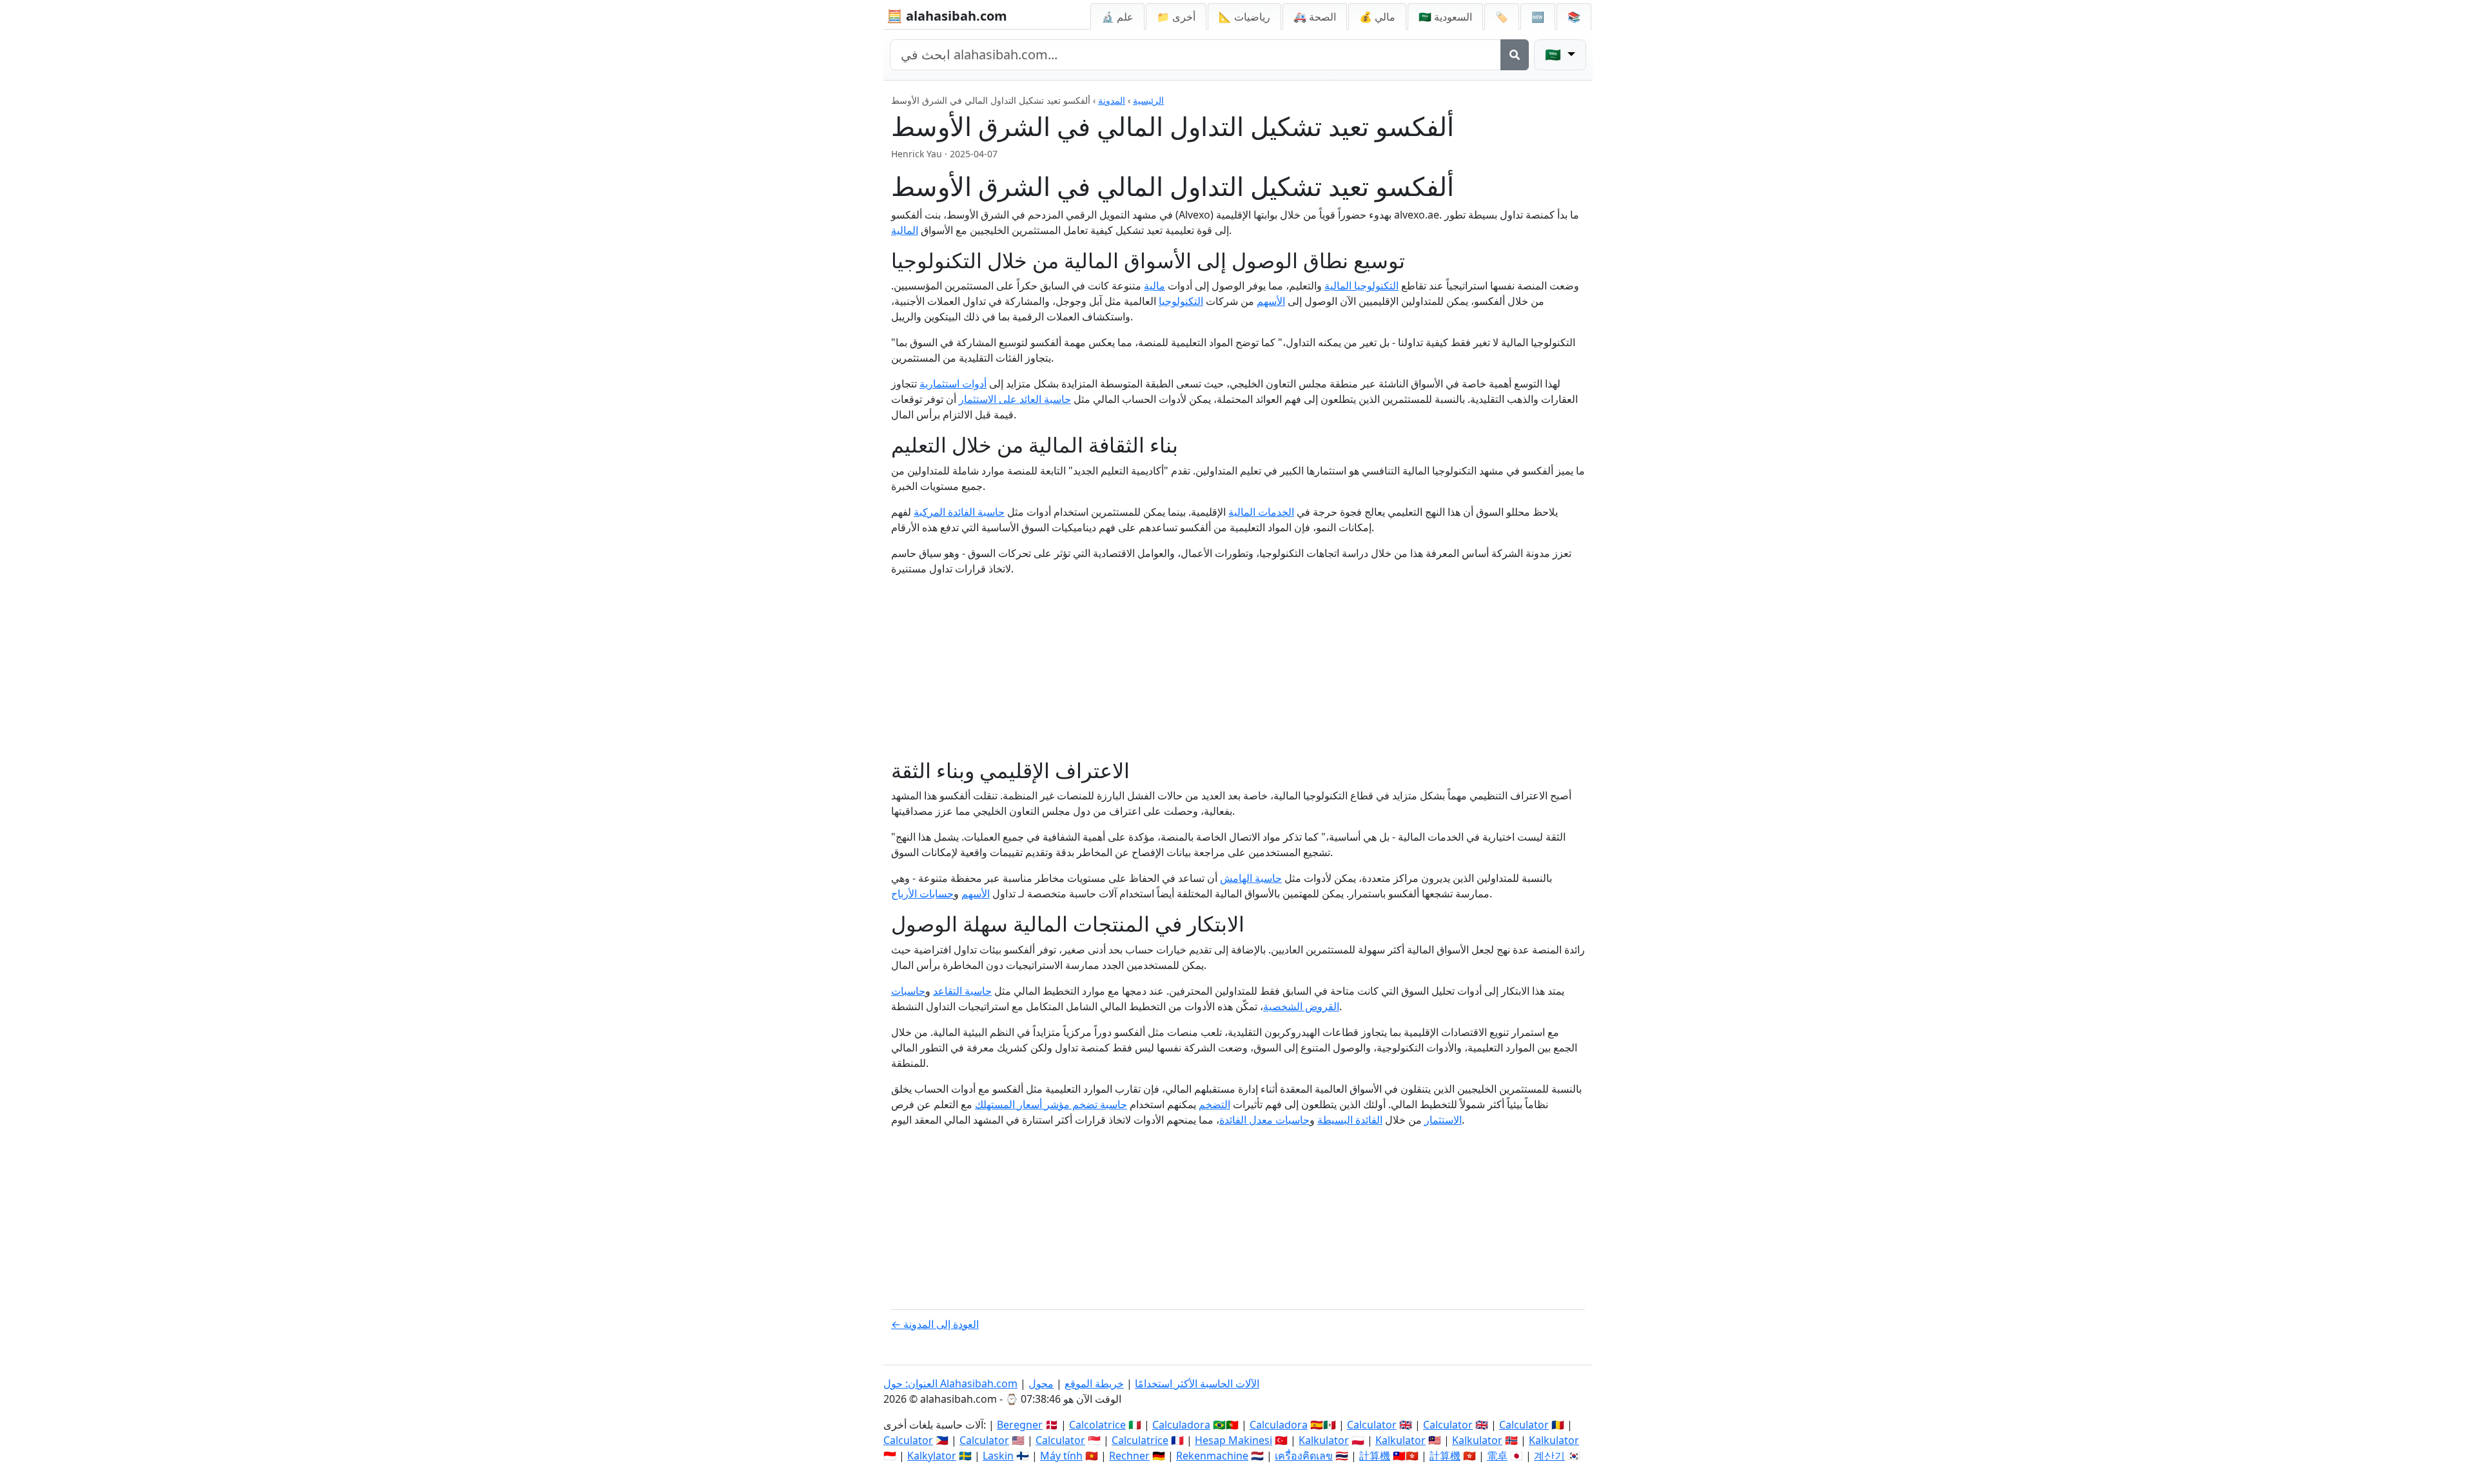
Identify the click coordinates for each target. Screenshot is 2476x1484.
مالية (1154, 286)
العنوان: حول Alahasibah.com (950, 1383)
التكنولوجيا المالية (1361, 286)
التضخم (1214, 1104)
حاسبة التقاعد (962, 991)
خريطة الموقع (1094, 1383)
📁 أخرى (1176, 17)
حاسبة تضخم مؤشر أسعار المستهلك (1051, 1104)
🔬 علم (1117, 17)
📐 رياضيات (1244, 17)
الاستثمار (1443, 1120)
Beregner (1020, 1425)
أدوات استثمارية (953, 384)
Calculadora (1181, 1425)
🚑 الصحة (1315, 17)
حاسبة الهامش (1251, 878)
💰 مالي (1377, 17)
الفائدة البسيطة (1350, 1120)
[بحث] (1515, 55)
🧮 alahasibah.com (947, 16)
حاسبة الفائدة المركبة (959, 512)
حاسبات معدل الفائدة (1264, 1120)
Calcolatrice (1097, 1425)
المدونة (1112, 100)
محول (1041, 1383)
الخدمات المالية (1261, 512)
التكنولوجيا (1181, 301)
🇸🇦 (1445, 17)
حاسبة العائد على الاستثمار (1015, 399)
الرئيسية (1148, 100)
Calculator (1372, 1425)
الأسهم (1271, 301)
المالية (905, 230)
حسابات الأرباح (922, 893)
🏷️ (1502, 17)
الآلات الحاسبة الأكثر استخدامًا (1197, 1383)
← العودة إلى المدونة (935, 1324)
